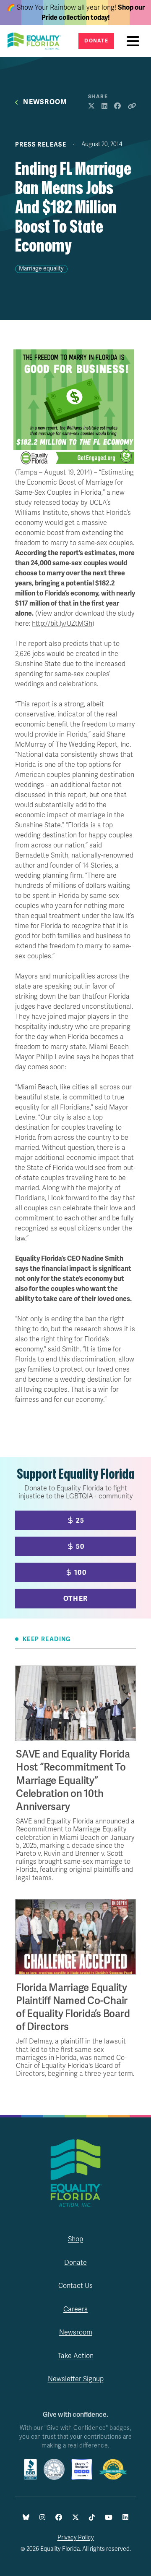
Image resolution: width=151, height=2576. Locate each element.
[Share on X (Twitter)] (91, 106)
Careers (75, 2309)
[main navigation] (135, 41)
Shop (75, 2239)
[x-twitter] (75, 2518)
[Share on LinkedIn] (104, 106)
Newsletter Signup (76, 2379)
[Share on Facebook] (117, 106)
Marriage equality (41, 269)
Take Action (76, 2356)
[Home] (37, 41)
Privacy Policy (76, 2538)
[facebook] (59, 2518)
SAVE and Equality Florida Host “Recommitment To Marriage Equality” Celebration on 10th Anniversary (73, 1781)
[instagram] (42, 2518)
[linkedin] (125, 2518)
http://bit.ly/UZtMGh (62, 624)
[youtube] (109, 2518)
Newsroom (45, 102)
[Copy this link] (132, 106)
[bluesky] (26, 2518)
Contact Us (75, 2286)
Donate (96, 41)
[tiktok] (92, 2518)
